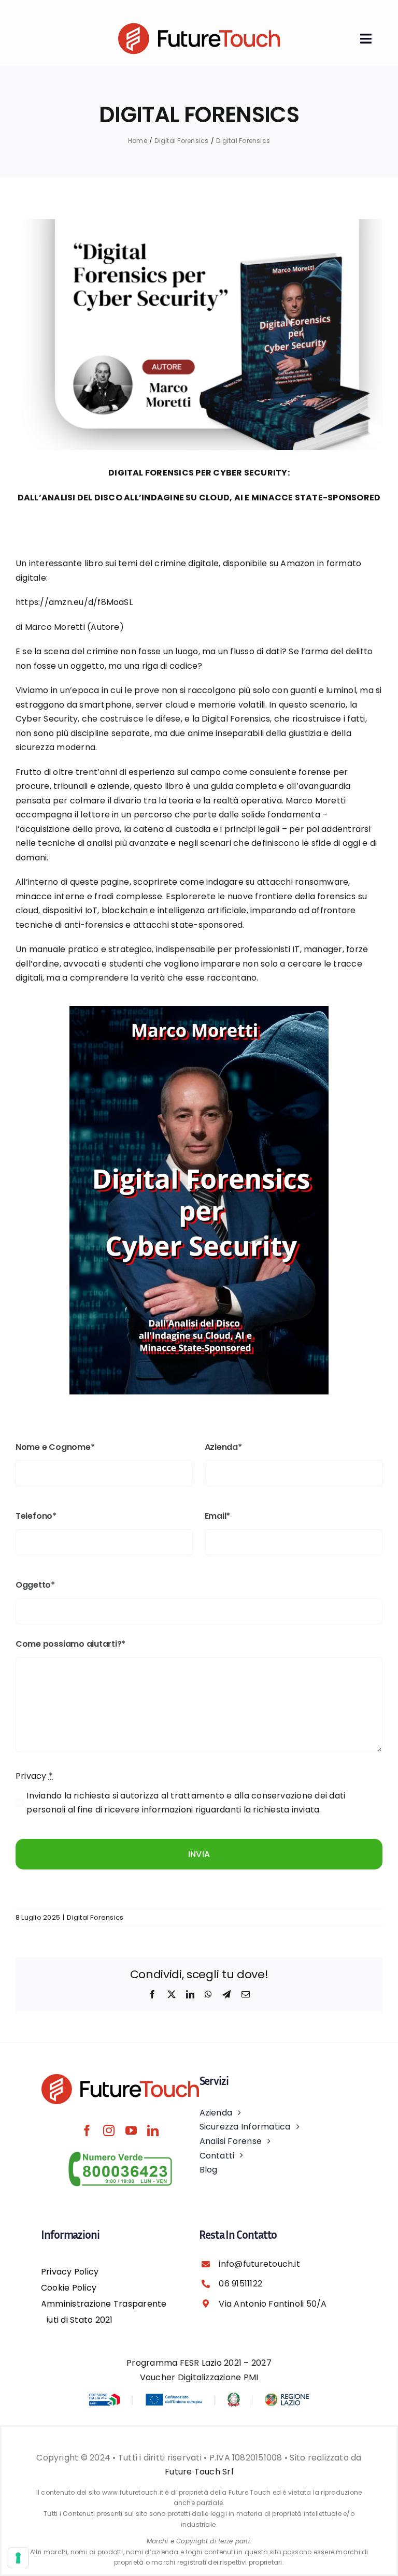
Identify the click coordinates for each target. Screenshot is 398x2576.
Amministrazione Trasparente (104, 2304)
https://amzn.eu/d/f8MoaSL (74, 602)
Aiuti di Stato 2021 (77, 2320)
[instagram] (109, 2131)
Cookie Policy (69, 2288)
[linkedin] (153, 2131)
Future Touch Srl (199, 2472)
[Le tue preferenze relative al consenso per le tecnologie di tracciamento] (18, 2558)
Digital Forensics (95, 1917)
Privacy (34, 1776)
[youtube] (131, 2131)
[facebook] (87, 2131)
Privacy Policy (70, 2272)
